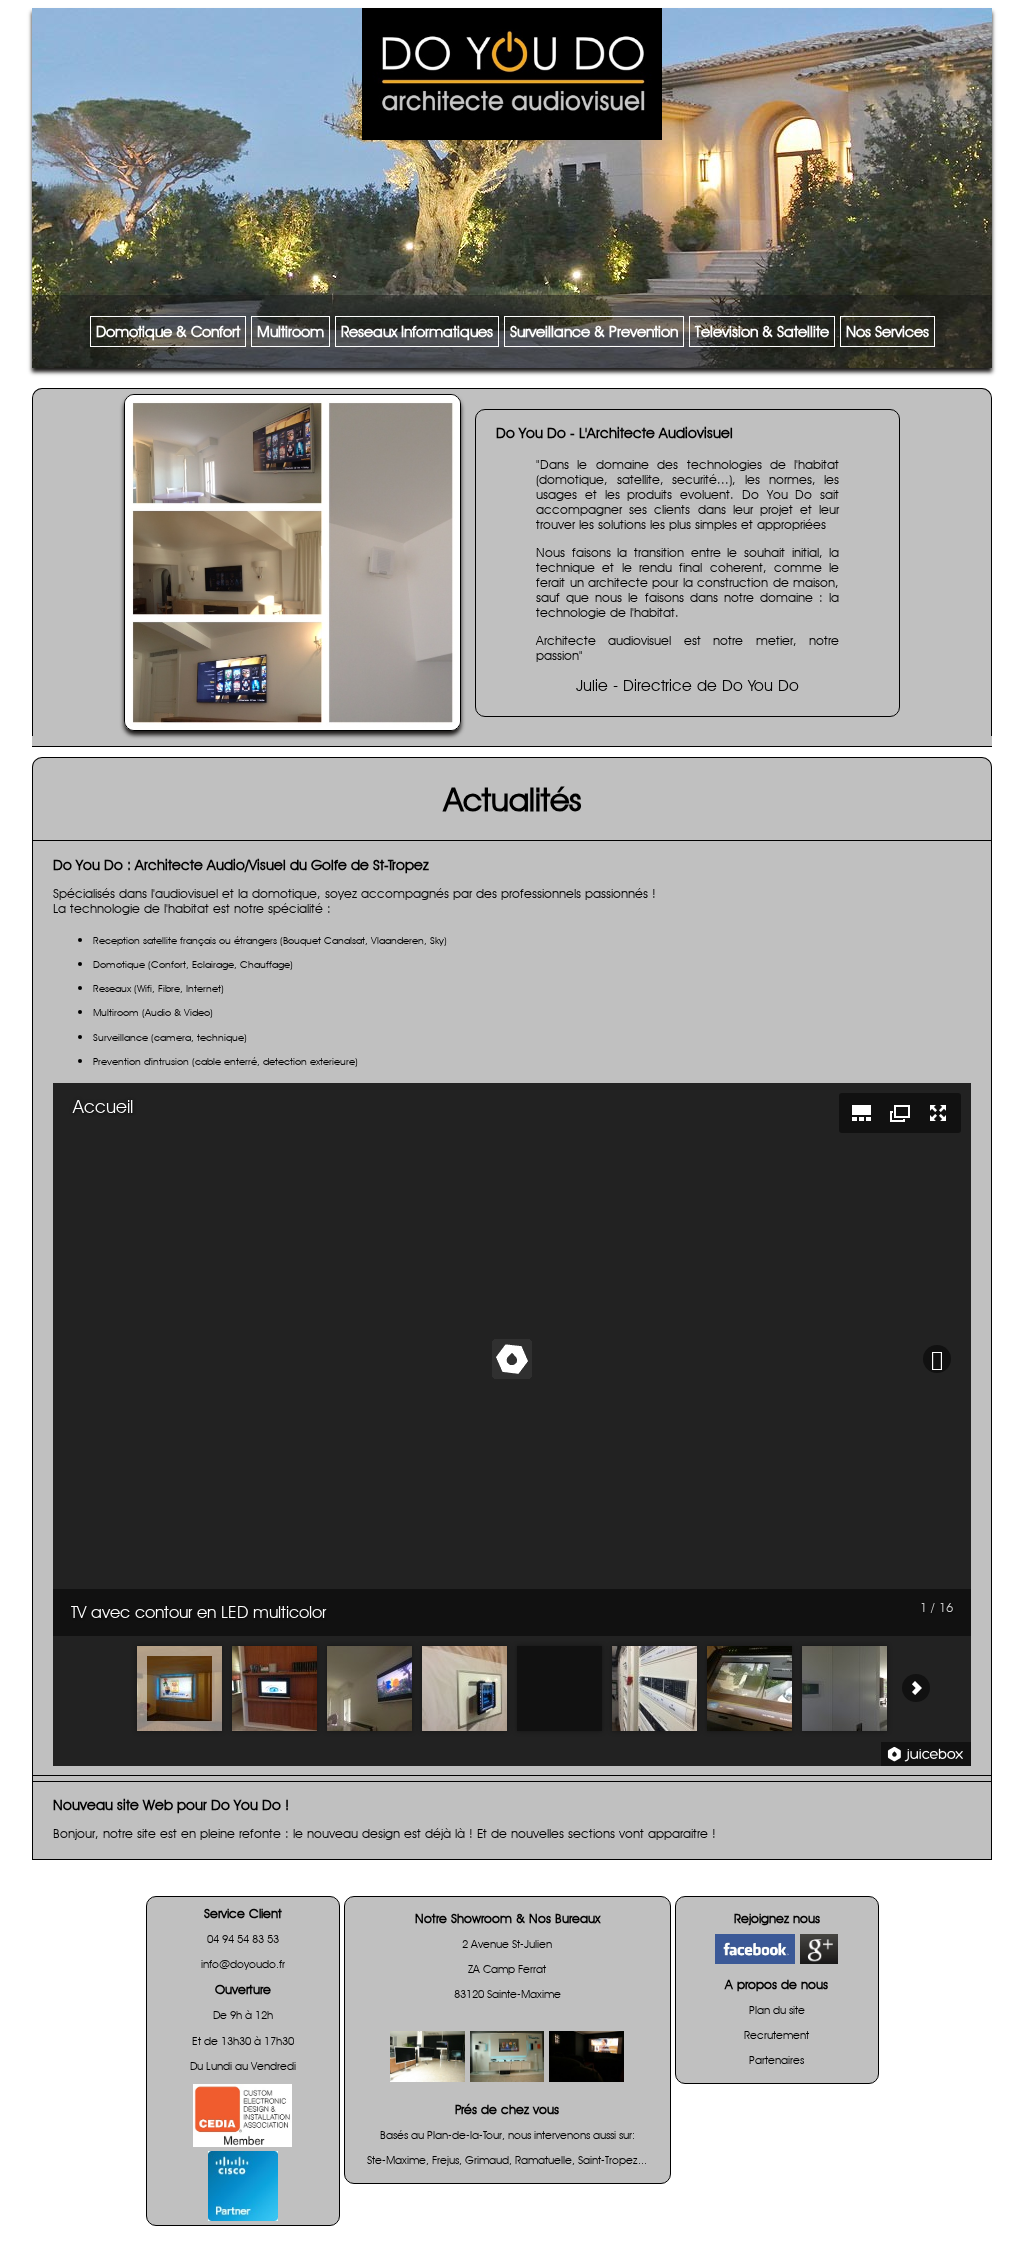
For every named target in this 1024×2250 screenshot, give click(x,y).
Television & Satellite (762, 331)
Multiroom (290, 331)
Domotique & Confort (168, 331)
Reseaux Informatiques (417, 331)
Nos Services (887, 331)
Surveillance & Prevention (594, 331)
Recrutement (776, 2035)
